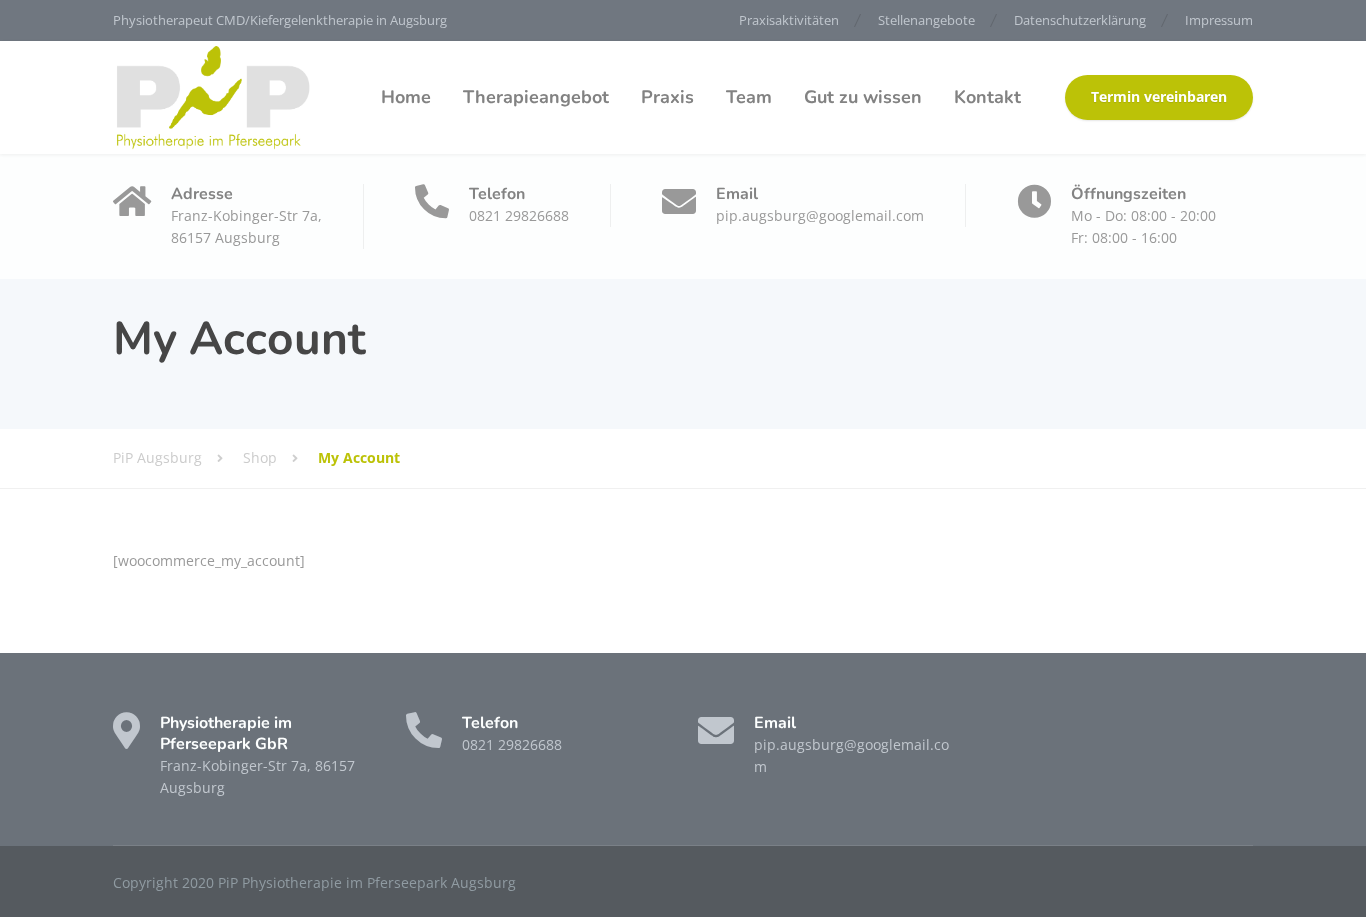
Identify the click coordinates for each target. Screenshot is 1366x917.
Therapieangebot (536, 97)
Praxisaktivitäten (789, 20)
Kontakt (987, 97)
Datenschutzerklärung (1080, 20)
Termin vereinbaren (1159, 97)
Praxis (667, 97)
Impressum (1219, 20)
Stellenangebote (926, 20)
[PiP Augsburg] (213, 97)
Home (406, 97)
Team (749, 97)
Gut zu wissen (863, 97)
